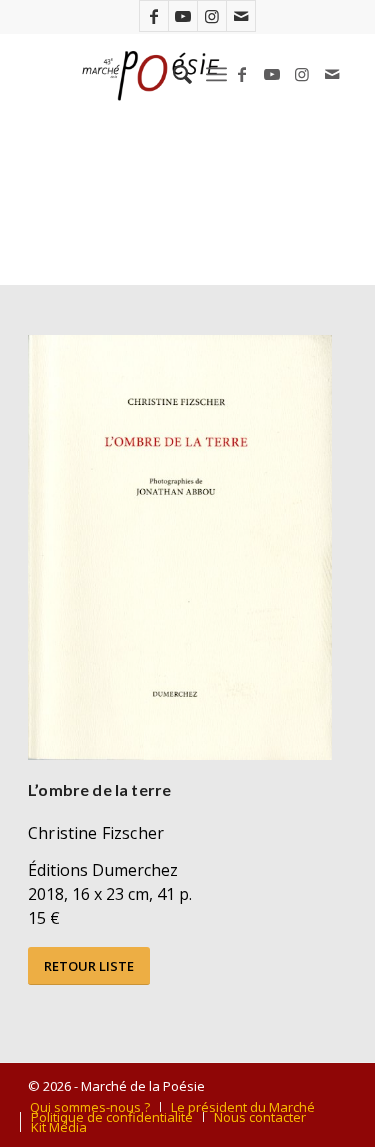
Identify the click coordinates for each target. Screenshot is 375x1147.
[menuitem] (172, 74)
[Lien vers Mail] (241, 16)
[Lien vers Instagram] (212, 16)
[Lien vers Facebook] (154, 16)
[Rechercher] (172, 74)
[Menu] (216, 74)
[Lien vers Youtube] (183, 16)
